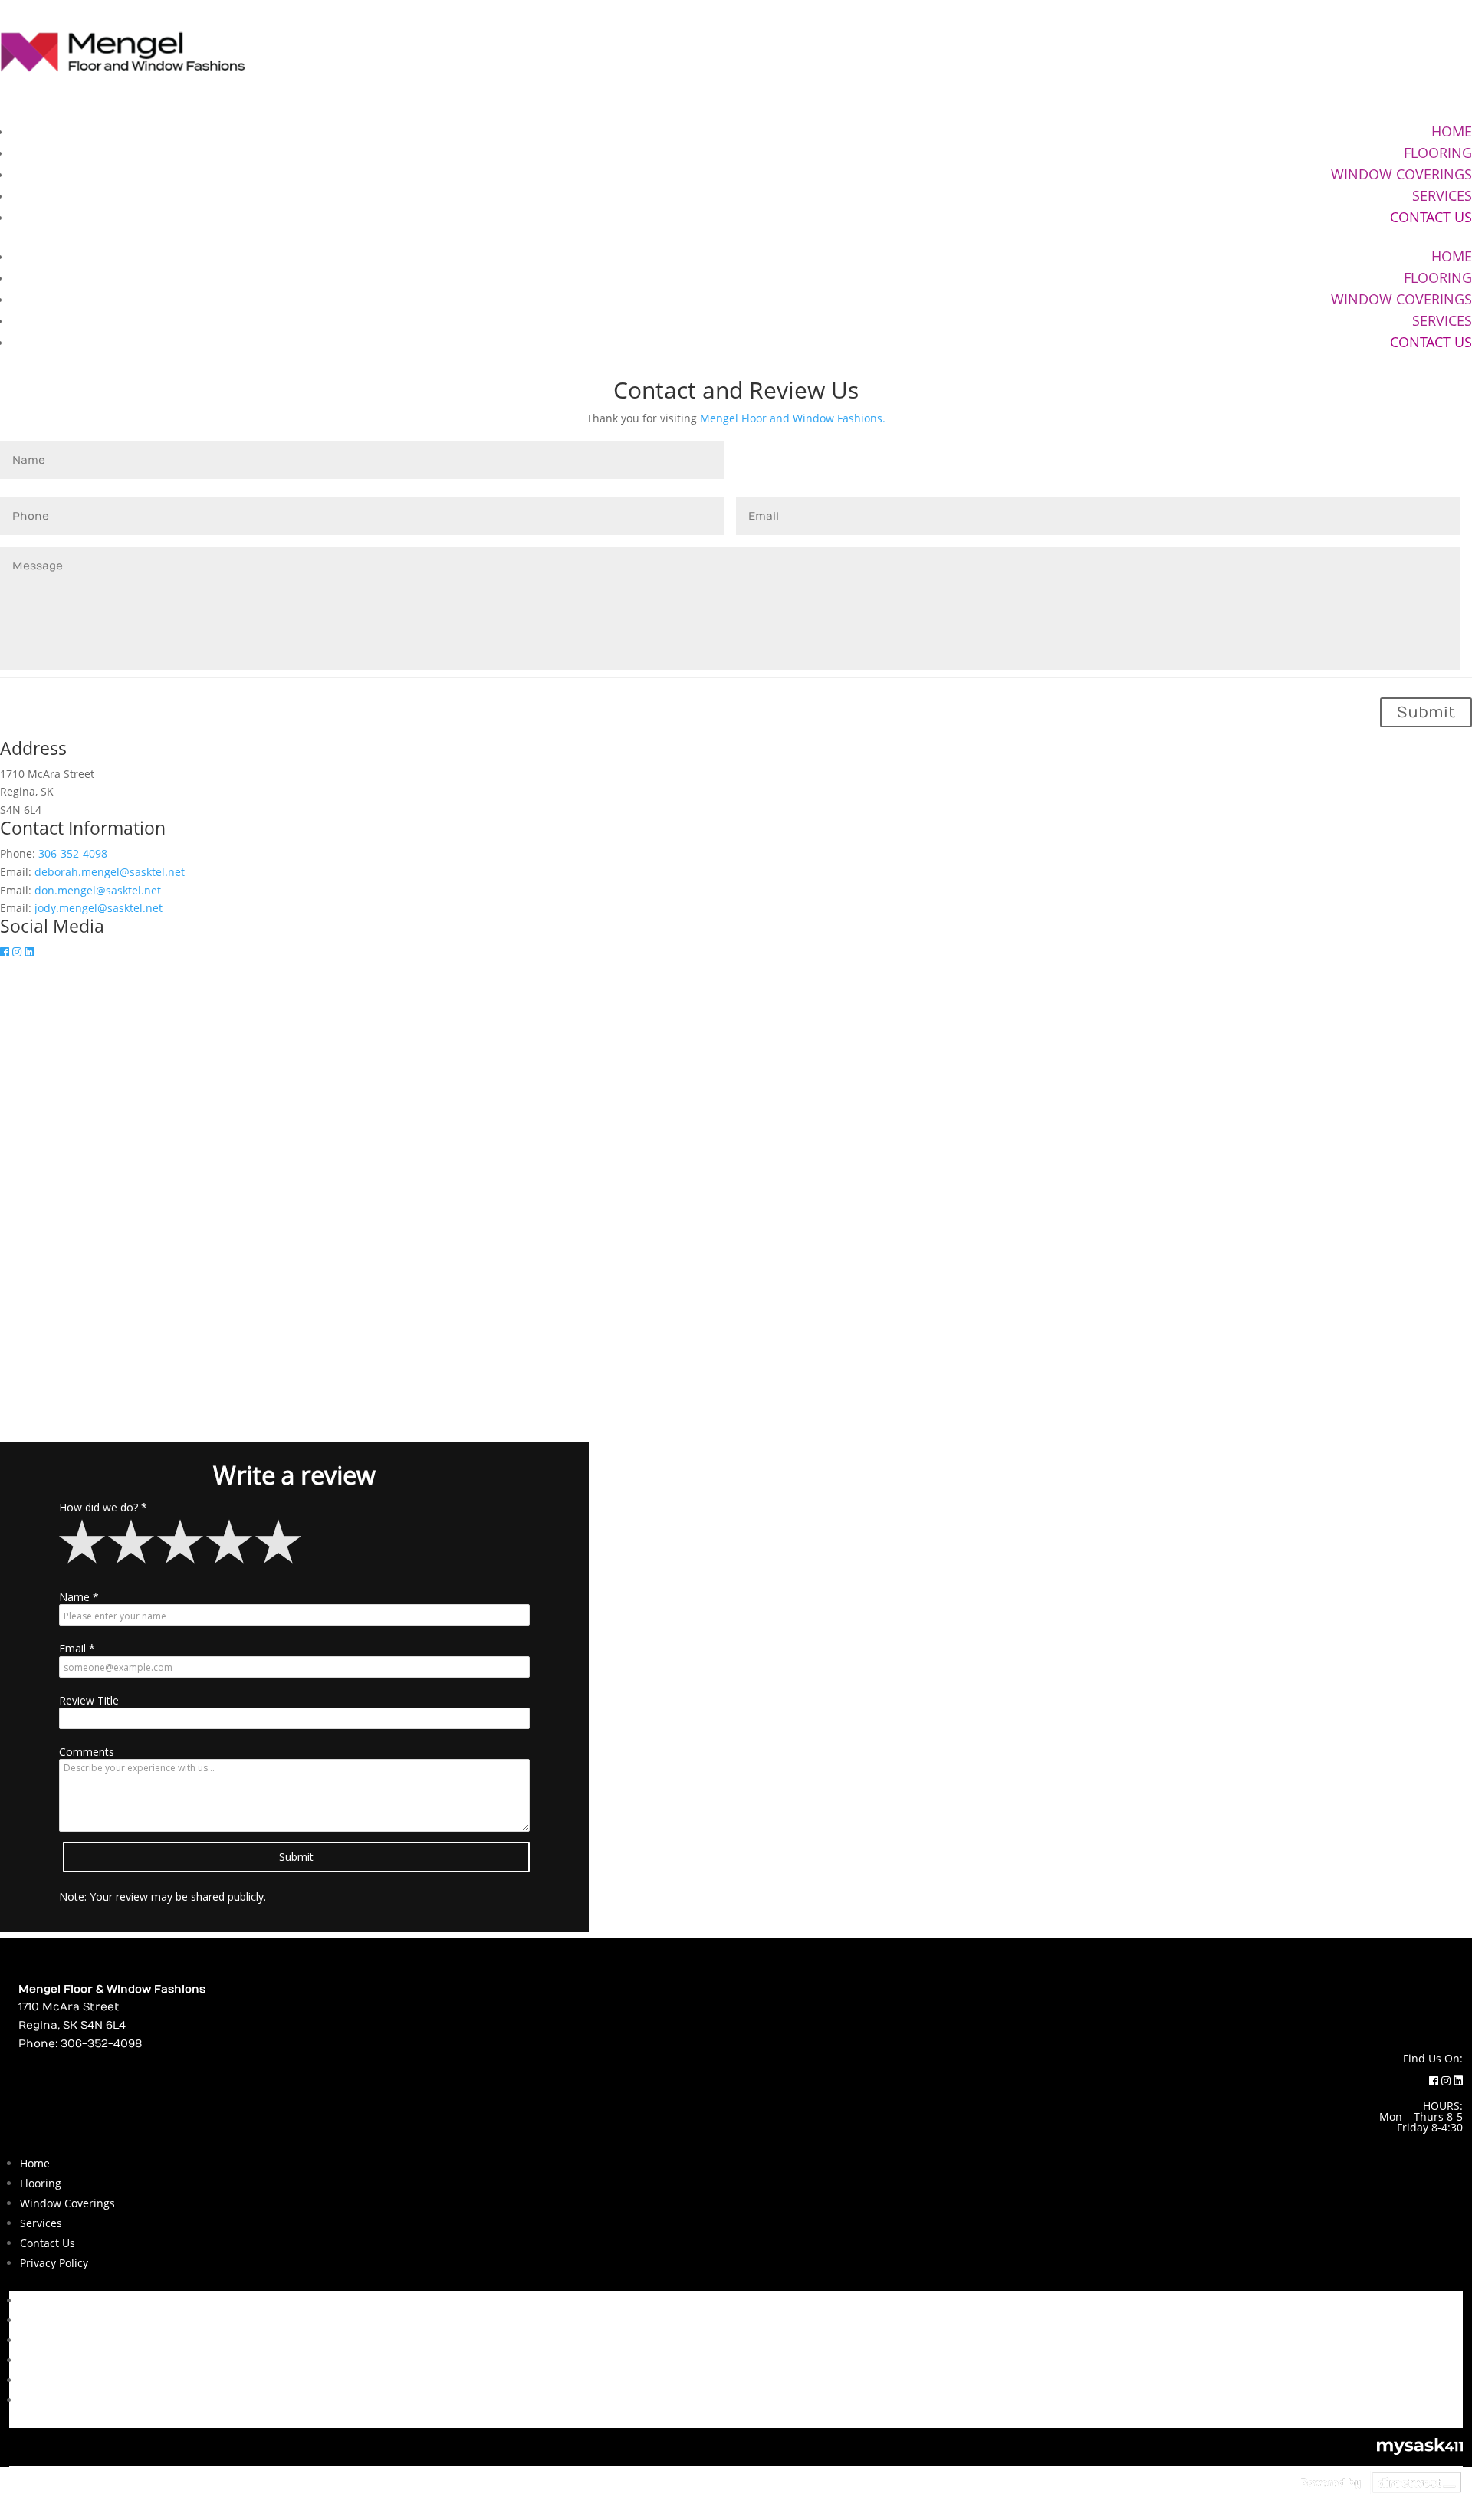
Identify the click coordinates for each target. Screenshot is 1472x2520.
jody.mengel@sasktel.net (99, 908)
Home (1452, 131)
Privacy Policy (54, 2263)
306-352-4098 (73, 853)
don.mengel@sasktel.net (98, 890)
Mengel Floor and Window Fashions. (793, 418)
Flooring (1438, 153)
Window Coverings (1401, 174)
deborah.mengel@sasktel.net (110, 872)
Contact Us (1431, 217)
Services (1442, 195)
